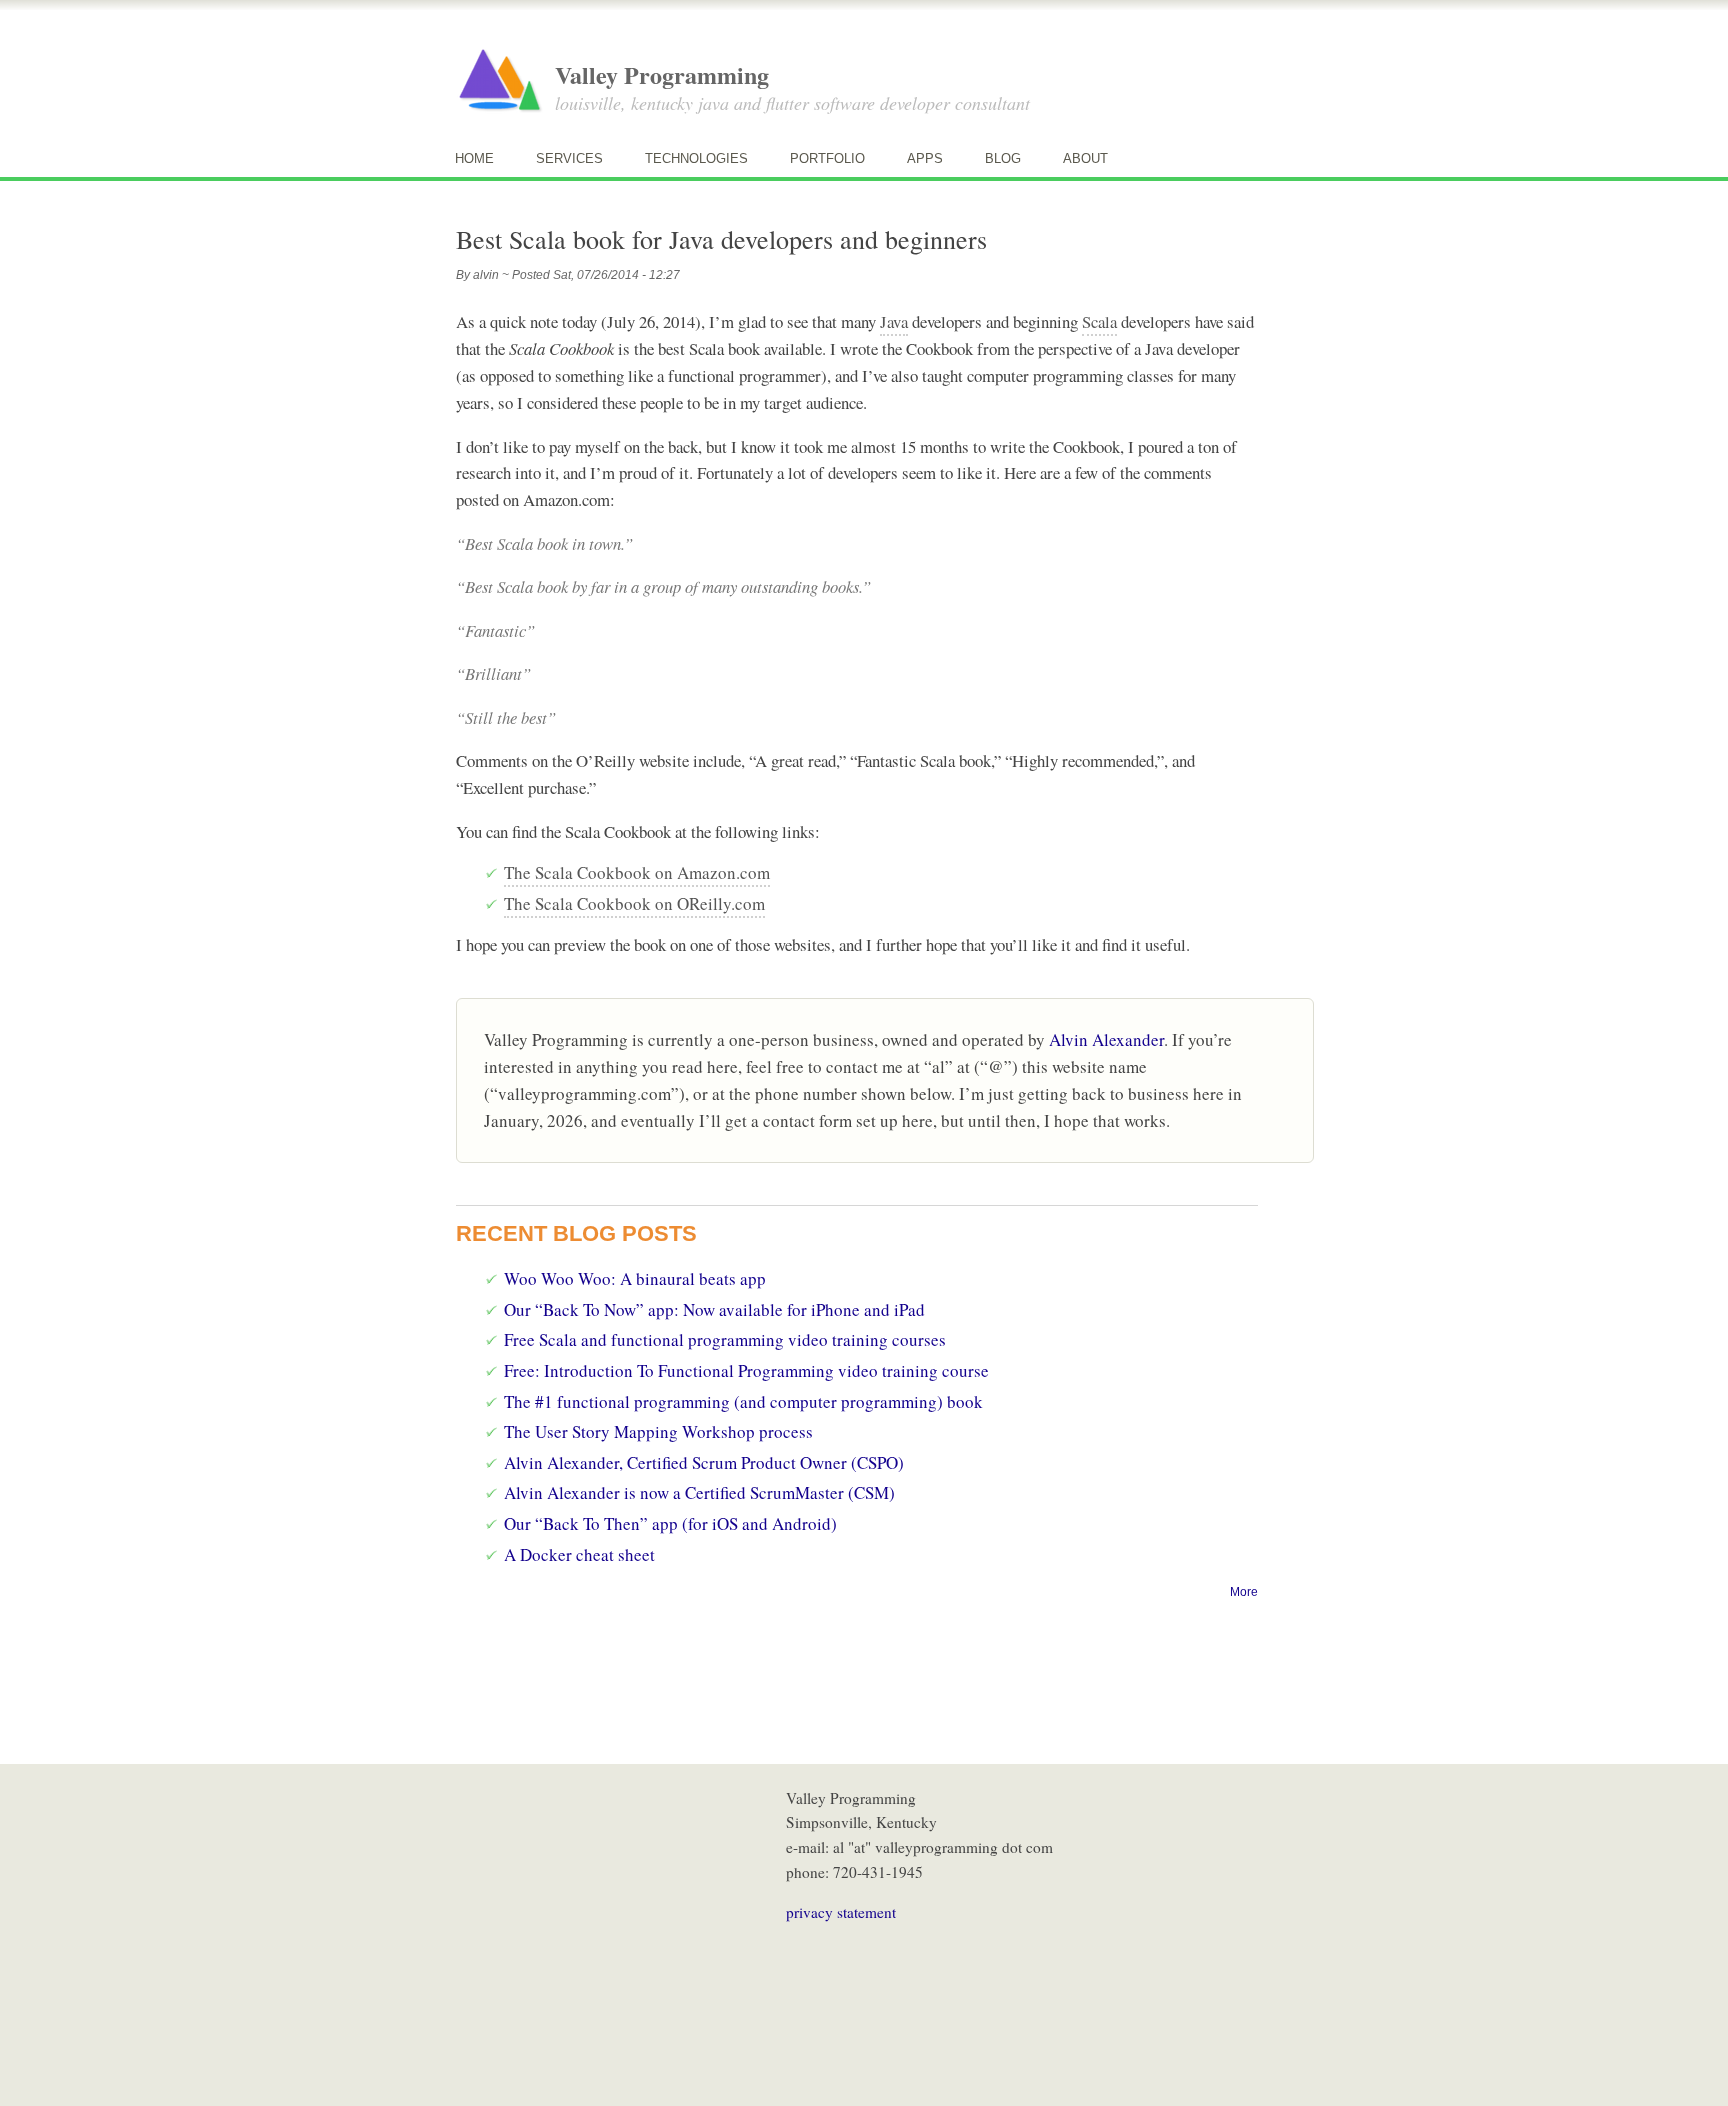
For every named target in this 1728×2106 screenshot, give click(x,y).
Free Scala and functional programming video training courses (725, 1339)
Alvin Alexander (1106, 1039)
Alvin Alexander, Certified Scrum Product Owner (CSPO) (704, 1462)
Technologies (696, 158)
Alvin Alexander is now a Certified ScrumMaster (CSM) (699, 1492)
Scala (1099, 321)
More (1244, 1592)
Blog (1003, 158)
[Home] (499, 81)
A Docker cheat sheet (579, 1554)
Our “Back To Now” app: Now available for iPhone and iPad (714, 1309)
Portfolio (827, 158)
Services (569, 158)
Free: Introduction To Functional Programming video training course (746, 1370)
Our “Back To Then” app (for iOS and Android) (670, 1523)
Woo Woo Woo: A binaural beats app (635, 1278)
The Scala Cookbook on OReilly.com (634, 903)
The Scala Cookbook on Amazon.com (637, 872)
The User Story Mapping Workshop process (658, 1431)
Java (894, 321)
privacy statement (841, 1912)
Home (474, 158)
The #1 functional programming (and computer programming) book (743, 1401)
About (1085, 158)
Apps (925, 158)
